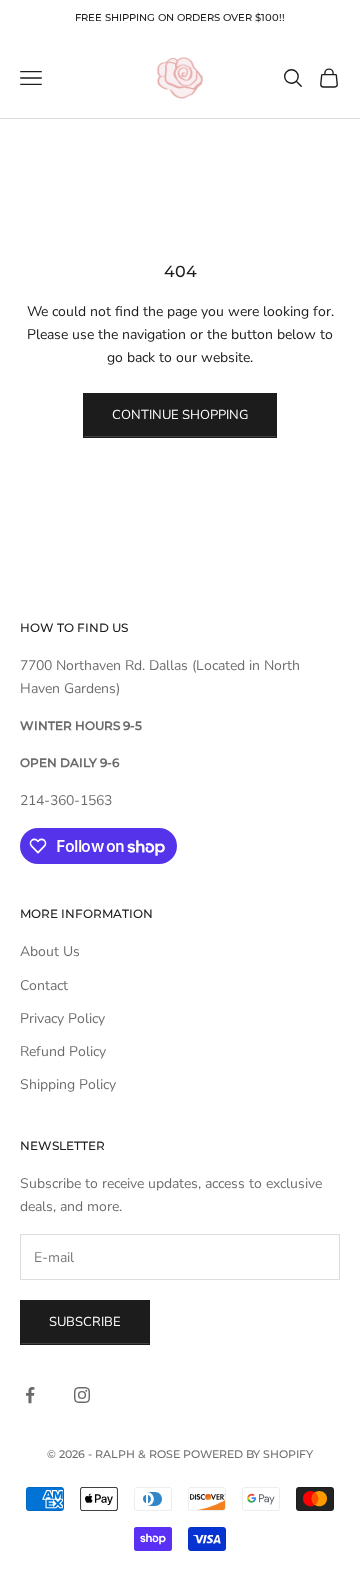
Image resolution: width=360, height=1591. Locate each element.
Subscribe (85, 1322)
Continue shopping (180, 415)
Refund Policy (63, 1051)
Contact (44, 985)
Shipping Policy (68, 1084)
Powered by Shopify (248, 1454)
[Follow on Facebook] (30, 1395)
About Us (50, 951)
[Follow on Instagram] (82, 1395)
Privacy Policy (62, 1018)
